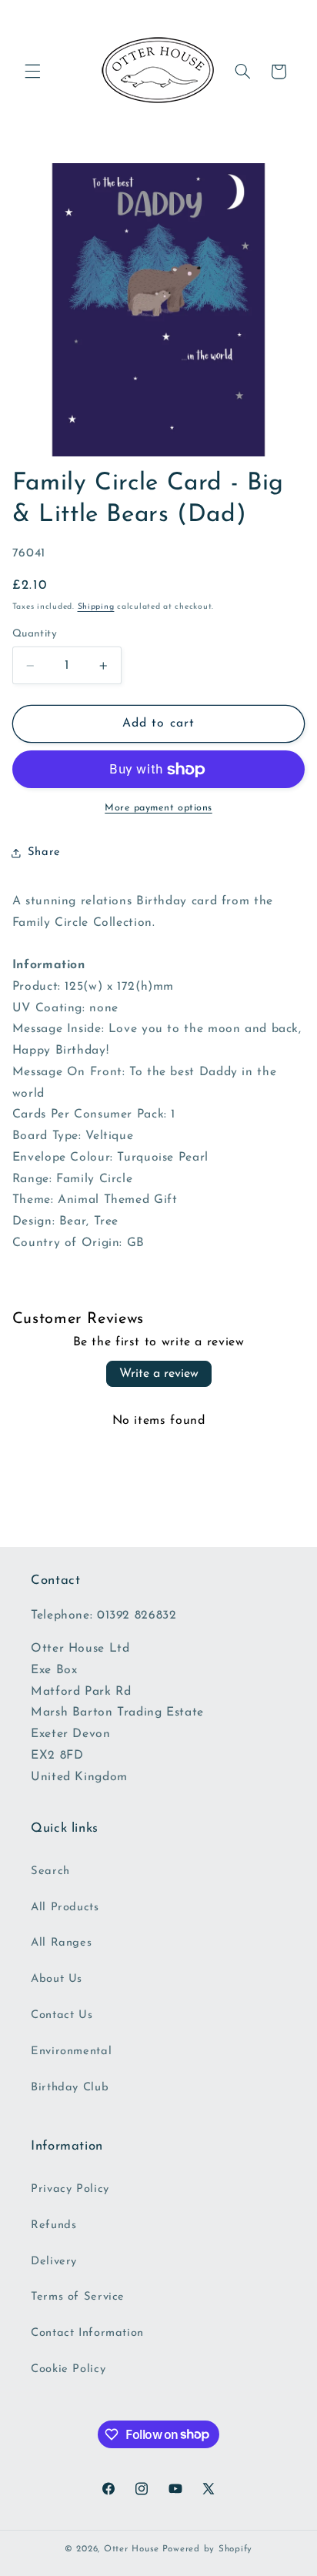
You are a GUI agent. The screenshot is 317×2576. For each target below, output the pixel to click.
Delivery (54, 2262)
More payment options (158, 808)
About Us (57, 1979)
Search (50, 1871)
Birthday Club (70, 2088)
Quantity (35, 634)
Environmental (71, 2051)
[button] (32, 72)
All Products (65, 1908)
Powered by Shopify (207, 2549)
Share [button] (44, 852)
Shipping (96, 607)
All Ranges (61, 1943)
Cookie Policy (68, 2369)
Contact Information (87, 2333)
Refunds (53, 2225)
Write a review (159, 1374)
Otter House (132, 2549)
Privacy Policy (70, 2189)
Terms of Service (78, 2297)
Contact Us (62, 2015)
